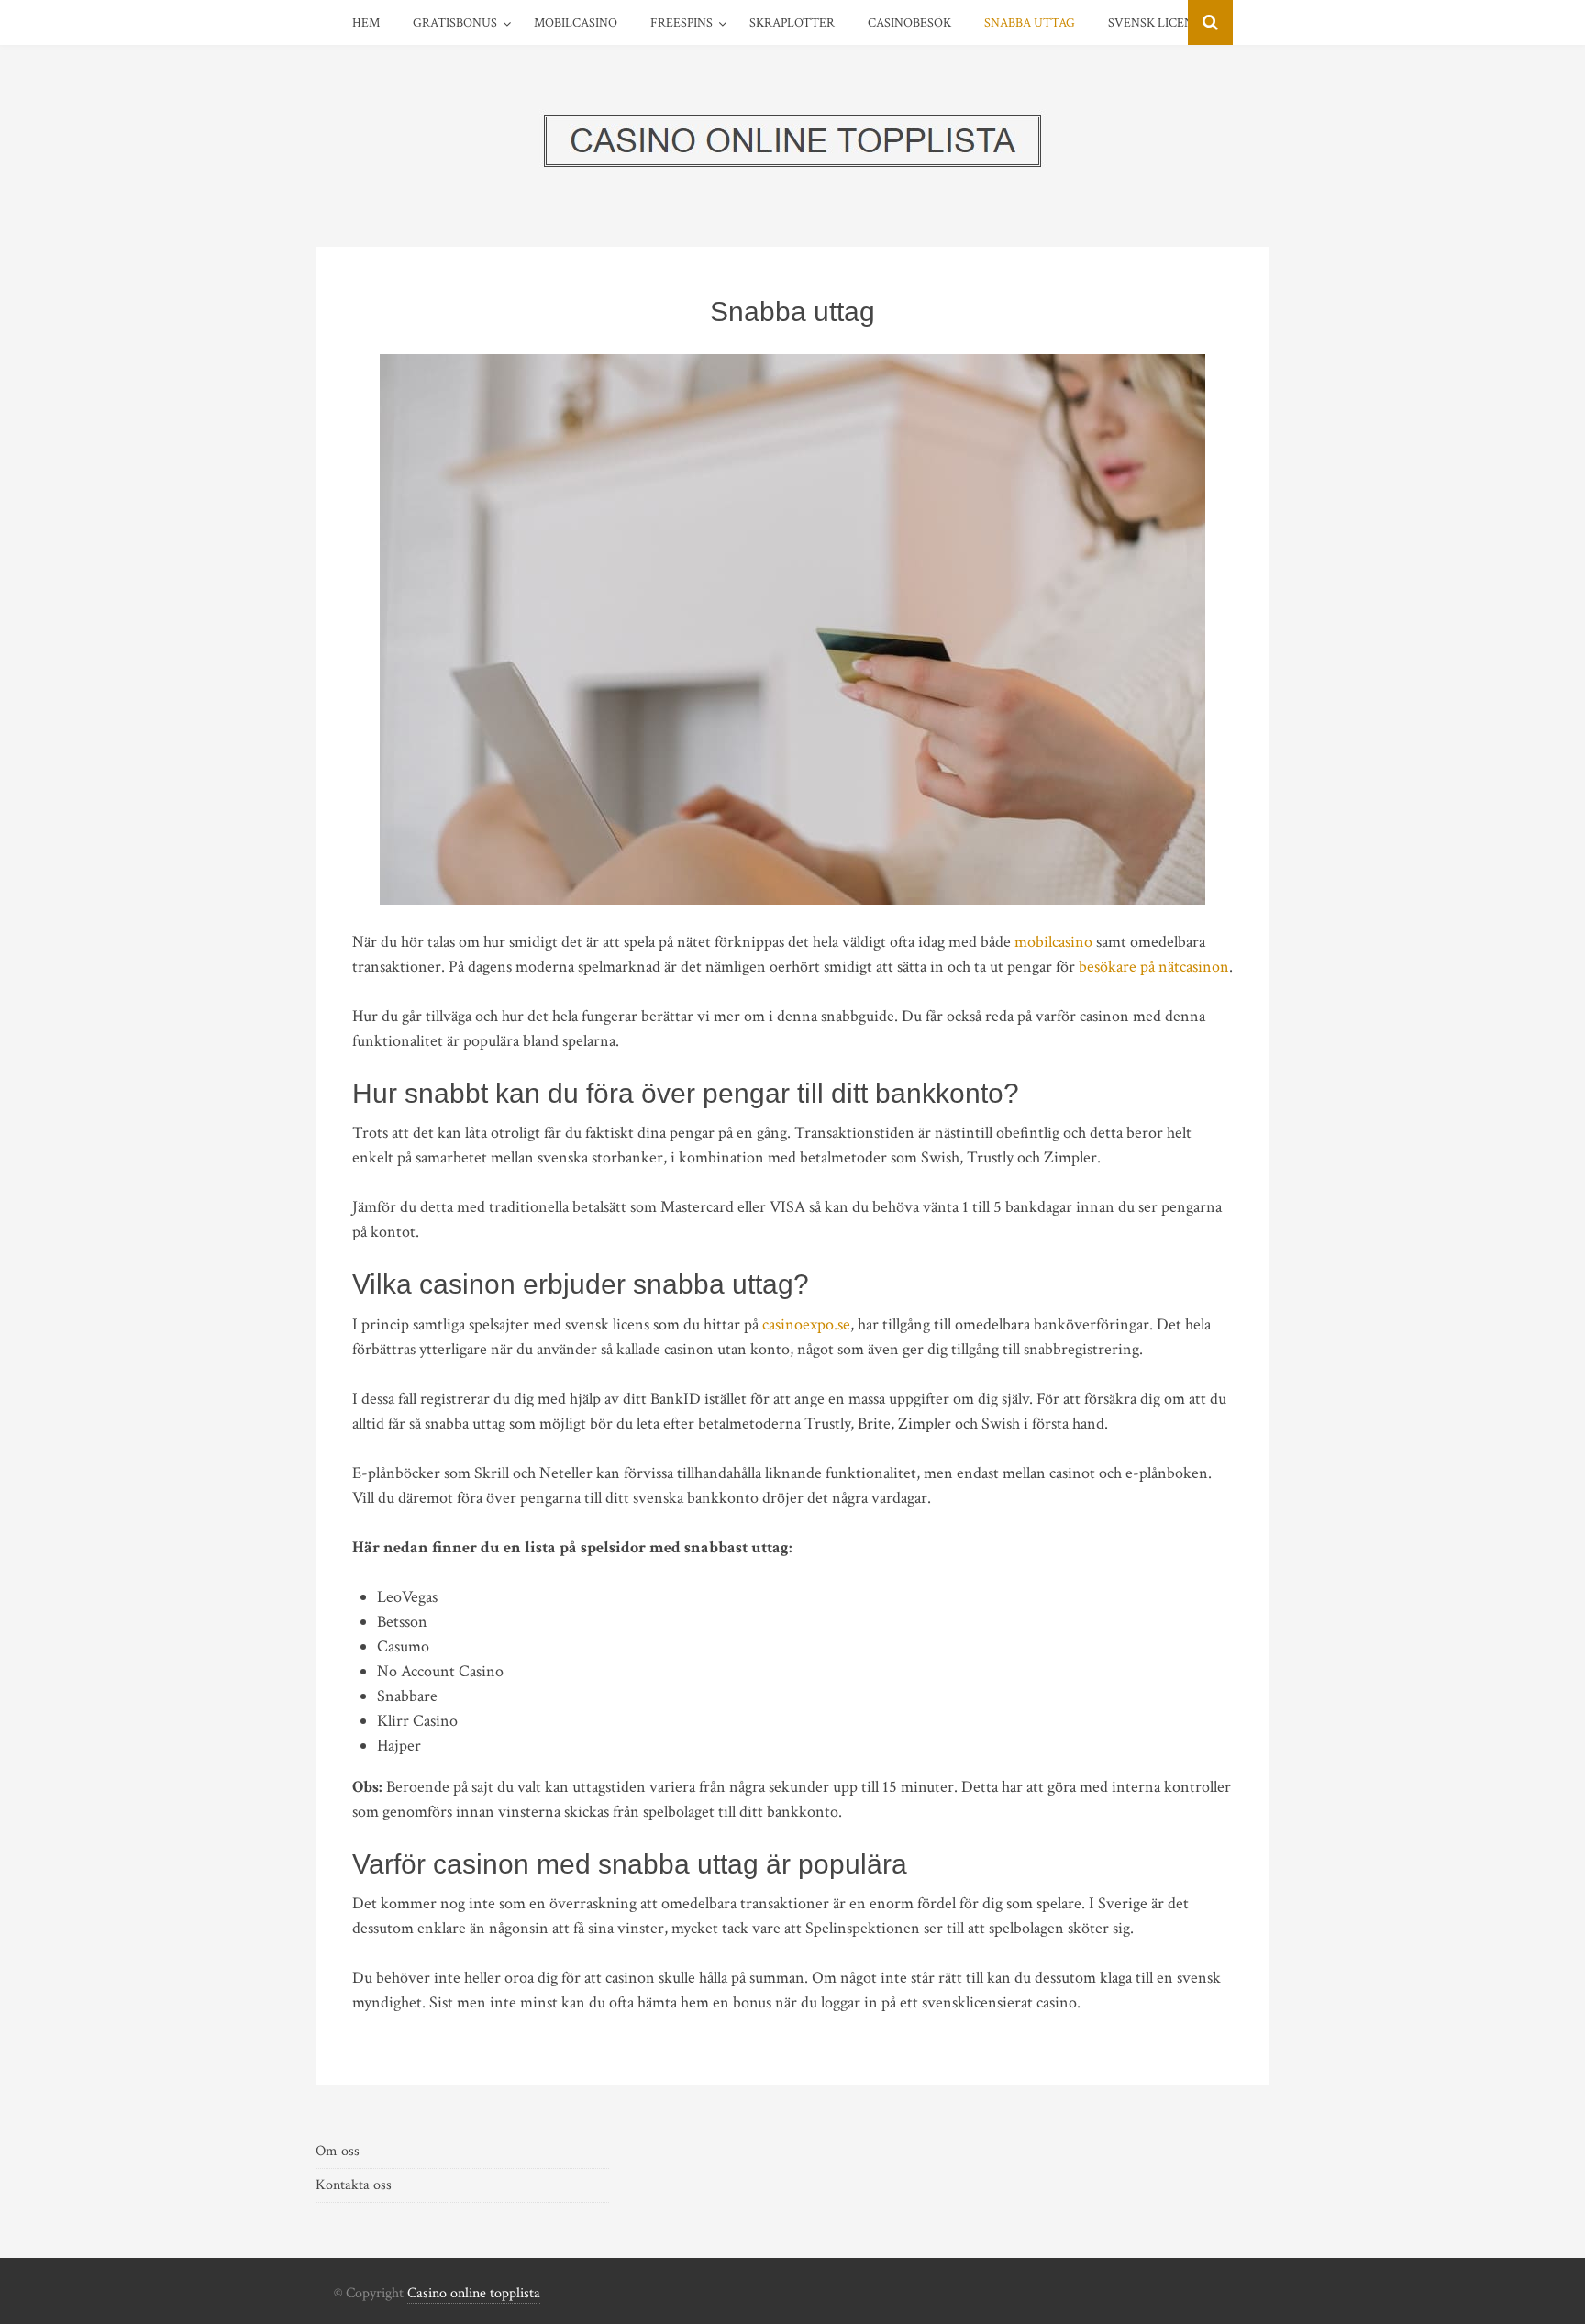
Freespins (682, 23)
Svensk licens (1154, 23)
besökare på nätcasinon (1154, 967)
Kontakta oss (354, 2185)
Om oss (338, 2151)
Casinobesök (909, 23)
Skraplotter (792, 23)
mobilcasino (1053, 942)
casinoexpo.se (806, 1324)
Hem (366, 23)
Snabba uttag (1030, 23)
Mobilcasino (576, 23)
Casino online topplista (474, 2293)
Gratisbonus (455, 23)
